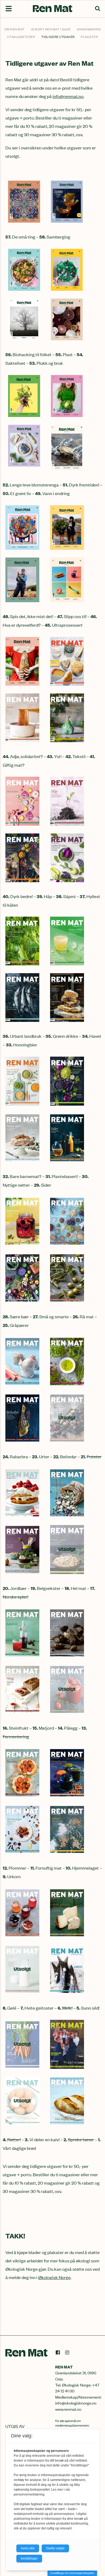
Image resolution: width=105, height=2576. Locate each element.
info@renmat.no (68, 96)
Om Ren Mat (15, 29)
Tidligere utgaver (58, 37)
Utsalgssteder (21, 37)
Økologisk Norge (54, 2277)
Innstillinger (29, 2559)
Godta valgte (55, 2548)
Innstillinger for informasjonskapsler (72, 2573)
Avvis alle (28, 2548)
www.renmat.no (68, 2409)
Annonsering (89, 29)
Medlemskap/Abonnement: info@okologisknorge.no (78, 2400)
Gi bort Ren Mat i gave (51, 29)
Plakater (89, 37)
